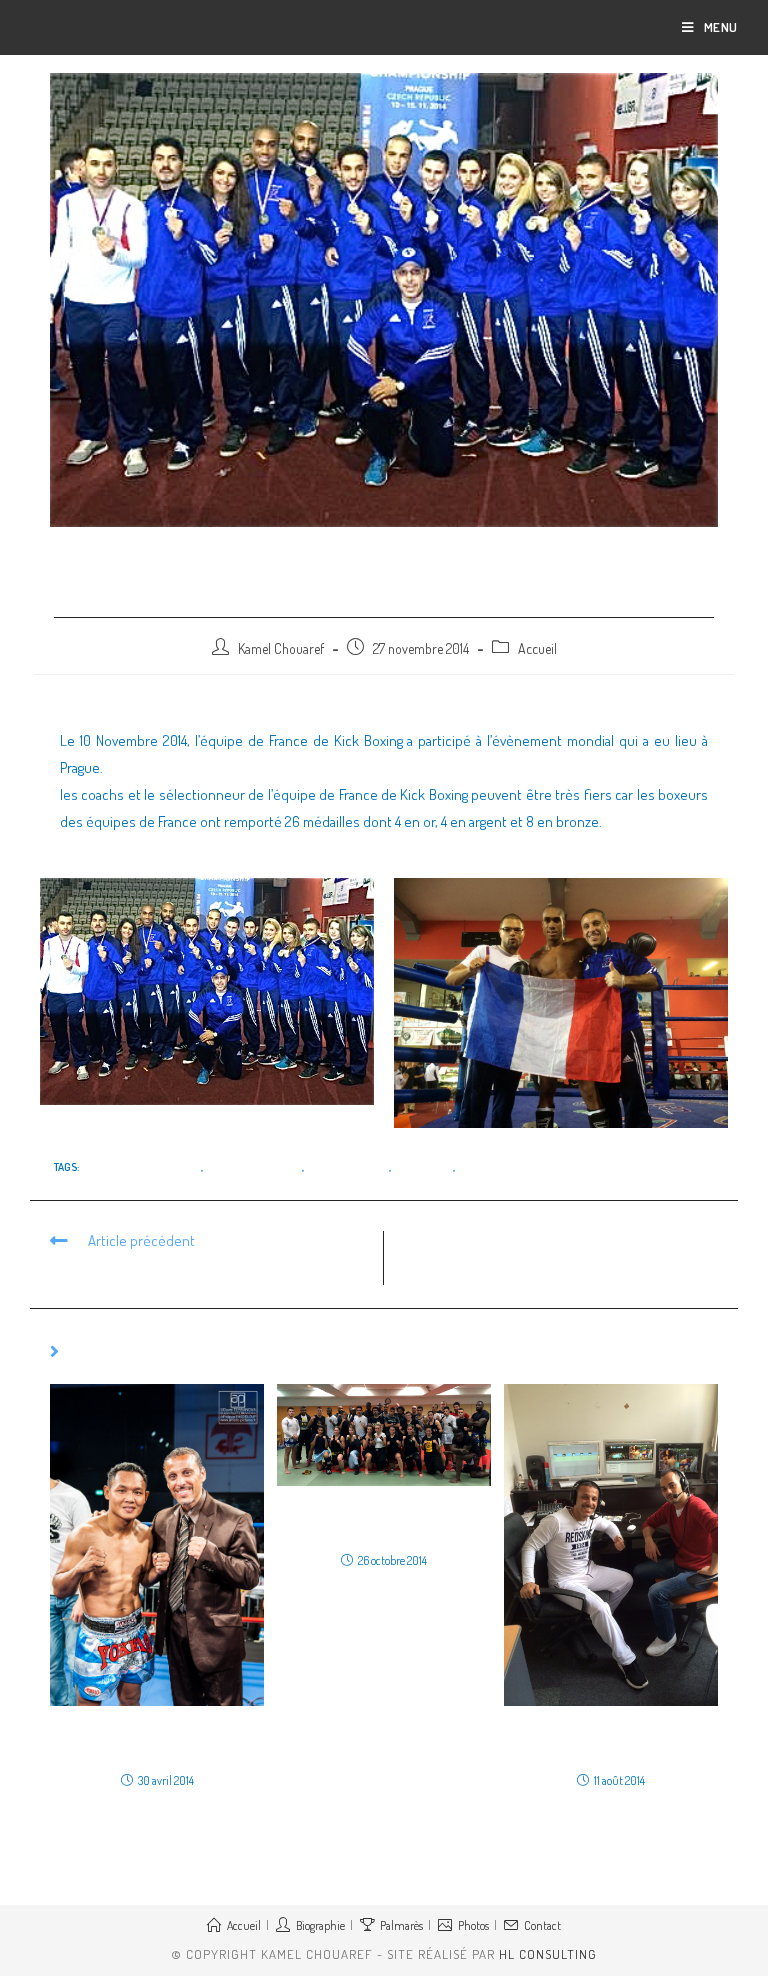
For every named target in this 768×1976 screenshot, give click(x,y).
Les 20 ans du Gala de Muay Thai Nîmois (157, 1740)
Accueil (537, 648)
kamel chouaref (347, 1167)
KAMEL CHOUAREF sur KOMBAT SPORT (610, 1740)
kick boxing (423, 1167)
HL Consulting (548, 1954)
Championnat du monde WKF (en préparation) (384, 1520)
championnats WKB (253, 1167)
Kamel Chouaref (281, 648)
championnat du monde (141, 1167)
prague (476, 1167)
